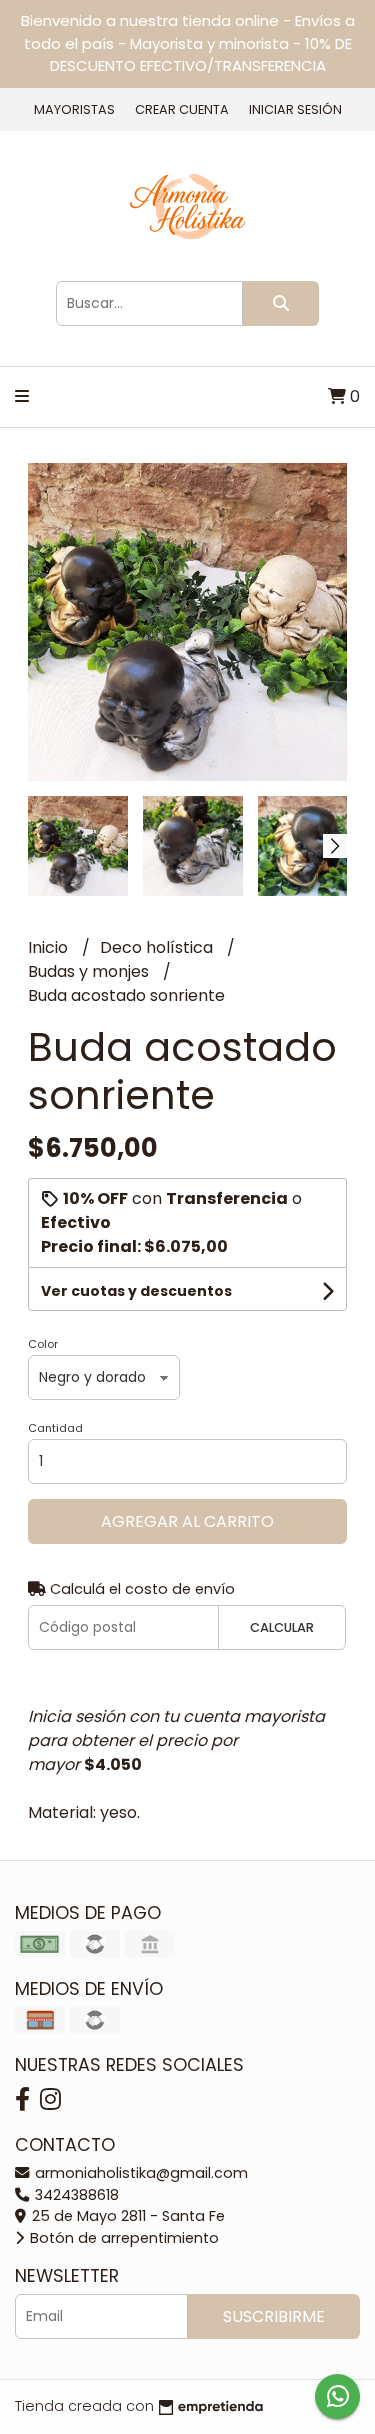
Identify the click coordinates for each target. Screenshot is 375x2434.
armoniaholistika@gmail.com (139, 2173)
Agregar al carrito (187, 1521)
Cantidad (55, 1428)
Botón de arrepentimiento (122, 2238)
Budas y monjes (90, 971)
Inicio (50, 947)
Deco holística (158, 947)
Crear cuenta (182, 109)
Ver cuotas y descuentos (136, 1291)
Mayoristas (74, 109)
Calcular (282, 1627)
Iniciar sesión (295, 109)
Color (43, 1344)
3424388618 (75, 2195)
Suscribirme (274, 2316)
